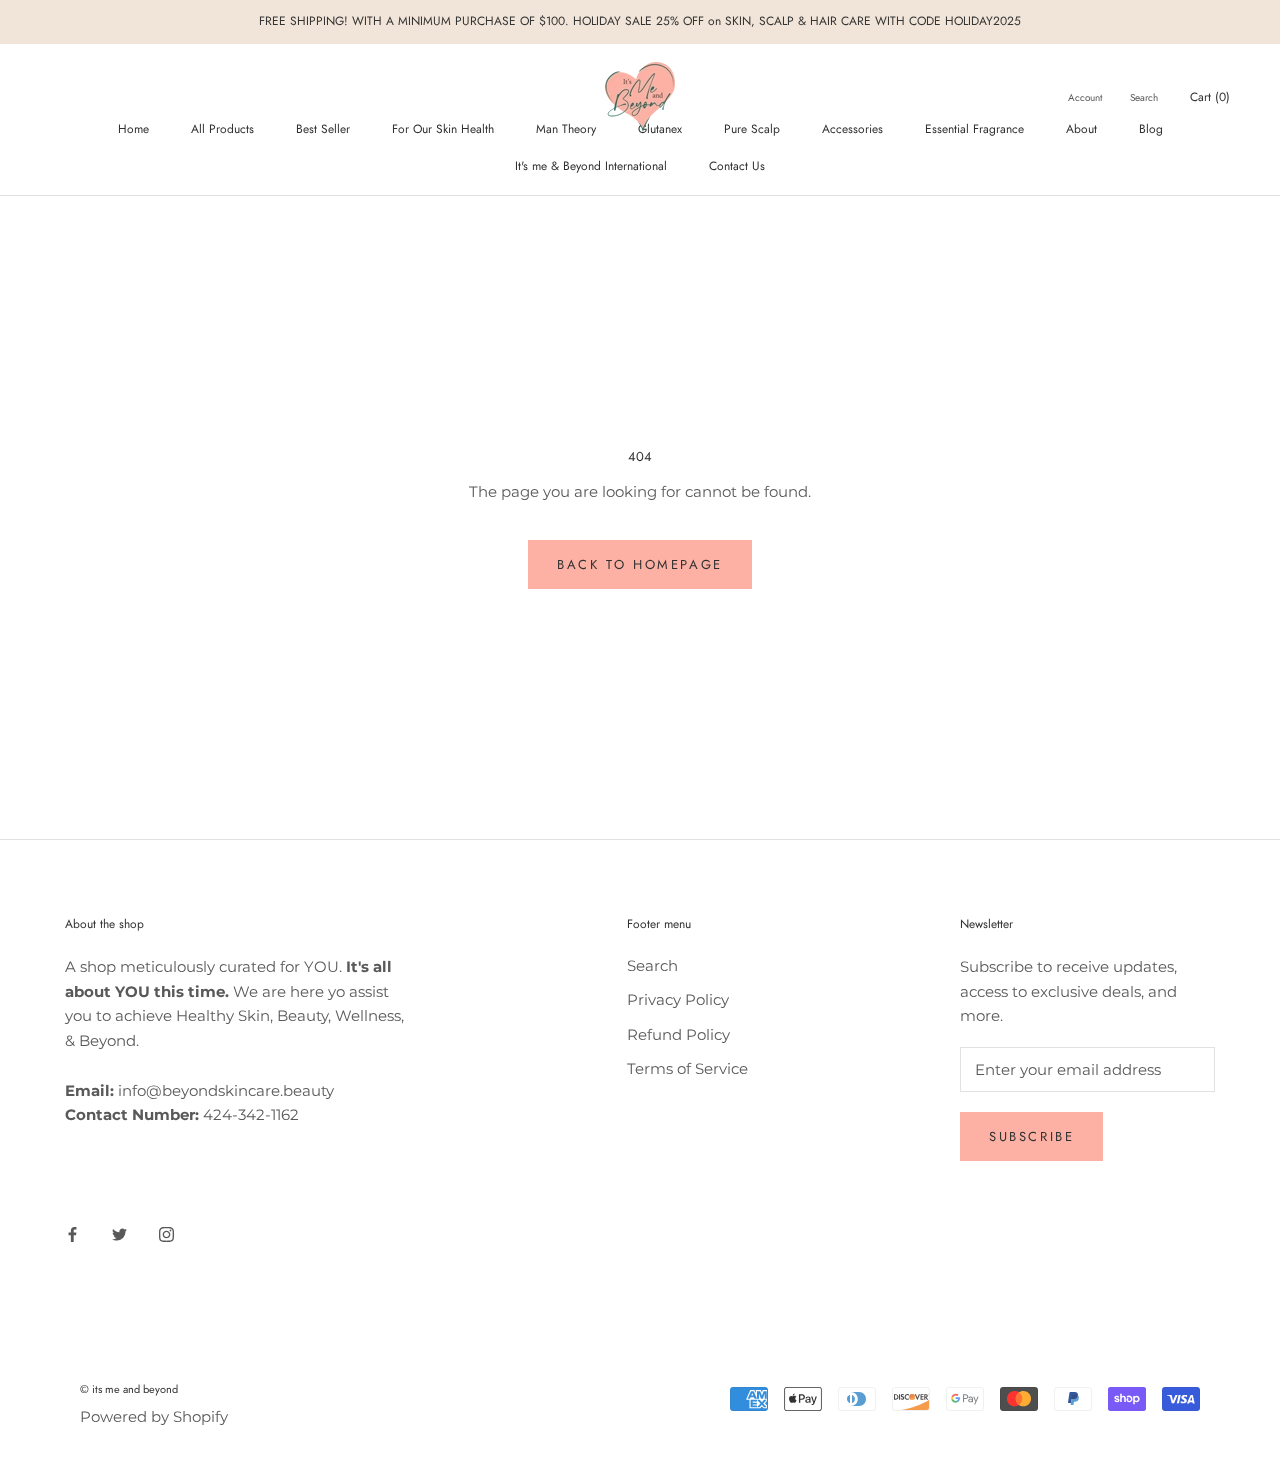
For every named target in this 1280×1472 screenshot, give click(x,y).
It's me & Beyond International (591, 166)
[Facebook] (72, 1234)
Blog (1151, 129)
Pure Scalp (752, 129)
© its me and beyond (129, 1389)
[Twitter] (119, 1234)
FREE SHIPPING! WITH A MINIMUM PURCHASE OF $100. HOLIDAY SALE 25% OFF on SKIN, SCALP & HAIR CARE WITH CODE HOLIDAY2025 (640, 21)
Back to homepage (640, 564)
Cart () (1210, 97)
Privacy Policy (678, 999)
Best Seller (323, 129)
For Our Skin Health (443, 129)
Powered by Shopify (154, 1416)
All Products (222, 129)
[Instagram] (166, 1234)
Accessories (852, 129)
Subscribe (1031, 1136)
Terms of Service (687, 1068)
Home (133, 129)
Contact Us (737, 166)
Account (1085, 97)
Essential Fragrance (974, 129)
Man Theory (566, 129)
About (1081, 129)
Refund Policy (678, 1034)
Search (1144, 97)
